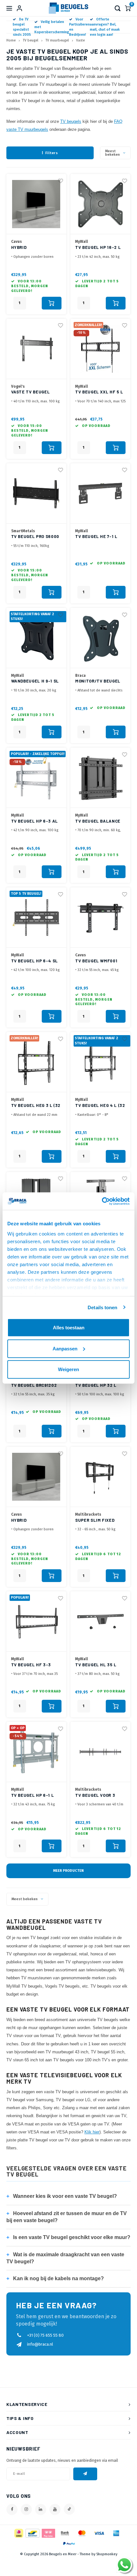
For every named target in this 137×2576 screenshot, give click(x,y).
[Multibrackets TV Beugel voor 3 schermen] (100, 1752)
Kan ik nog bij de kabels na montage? (55, 2278)
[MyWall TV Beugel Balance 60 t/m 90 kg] (100, 778)
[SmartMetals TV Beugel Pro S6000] (36, 493)
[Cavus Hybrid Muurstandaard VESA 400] (36, 1477)
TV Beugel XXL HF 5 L (99, 392)
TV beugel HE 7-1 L (96, 536)
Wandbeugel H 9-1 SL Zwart (35, 681)
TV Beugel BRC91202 (34, 1385)
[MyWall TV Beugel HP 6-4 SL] (36, 918)
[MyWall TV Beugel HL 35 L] (100, 1621)
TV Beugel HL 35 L (96, 1665)
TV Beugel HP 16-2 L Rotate (98, 248)
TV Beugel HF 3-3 (31, 1665)
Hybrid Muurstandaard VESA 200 (30, 248)
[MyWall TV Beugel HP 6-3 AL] (36, 778)
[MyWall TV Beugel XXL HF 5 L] (100, 349)
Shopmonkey (107, 2554)
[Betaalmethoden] (18, 2533)
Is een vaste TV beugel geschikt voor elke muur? (68, 2237)
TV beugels (71, 122)
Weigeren (68, 1369)
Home (11, 40)
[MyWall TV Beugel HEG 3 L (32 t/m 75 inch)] (36, 1062)
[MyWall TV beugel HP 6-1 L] (36, 1752)
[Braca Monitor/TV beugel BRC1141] (100, 638)
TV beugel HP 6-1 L (33, 1795)
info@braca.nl (40, 2344)
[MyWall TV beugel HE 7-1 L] (100, 493)
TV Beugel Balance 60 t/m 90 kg (98, 821)
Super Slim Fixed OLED (95, 1521)
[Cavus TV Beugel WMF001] (100, 918)
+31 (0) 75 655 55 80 (45, 2335)
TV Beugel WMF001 (96, 961)
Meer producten (68, 1871)
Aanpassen (65, 1348)
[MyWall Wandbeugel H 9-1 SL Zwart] (36, 638)
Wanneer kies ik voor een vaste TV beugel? (62, 2196)
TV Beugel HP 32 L (96, 1385)
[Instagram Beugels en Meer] (26, 2509)
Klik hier (92, 2132)
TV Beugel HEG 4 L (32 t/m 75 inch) (100, 1106)
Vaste (80, 40)
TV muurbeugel (57, 40)
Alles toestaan (69, 1328)
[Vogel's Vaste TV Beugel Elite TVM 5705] (36, 349)
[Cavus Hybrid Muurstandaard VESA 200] (36, 204)
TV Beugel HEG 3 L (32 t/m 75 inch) (36, 1106)
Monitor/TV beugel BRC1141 (98, 681)
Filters (52, 153)
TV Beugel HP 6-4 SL (35, 961)
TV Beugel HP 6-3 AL (35, 821)
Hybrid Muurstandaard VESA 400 (30, 1521)
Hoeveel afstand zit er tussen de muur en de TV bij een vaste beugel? (67, 2217)
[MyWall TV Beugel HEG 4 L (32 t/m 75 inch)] (100, 1062)
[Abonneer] (85, 2474)
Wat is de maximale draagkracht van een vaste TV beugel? (65, 2258)
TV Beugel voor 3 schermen (95, 1796)
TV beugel (31, 40)
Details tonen (102, 1307)
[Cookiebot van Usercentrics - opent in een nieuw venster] (102, 1201)
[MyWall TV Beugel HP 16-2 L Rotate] (100, 204)
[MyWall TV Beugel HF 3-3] (36, 1621)
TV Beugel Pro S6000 (35, 536)
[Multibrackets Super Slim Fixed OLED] (100, 1477)
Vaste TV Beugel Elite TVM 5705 (31, 392)
